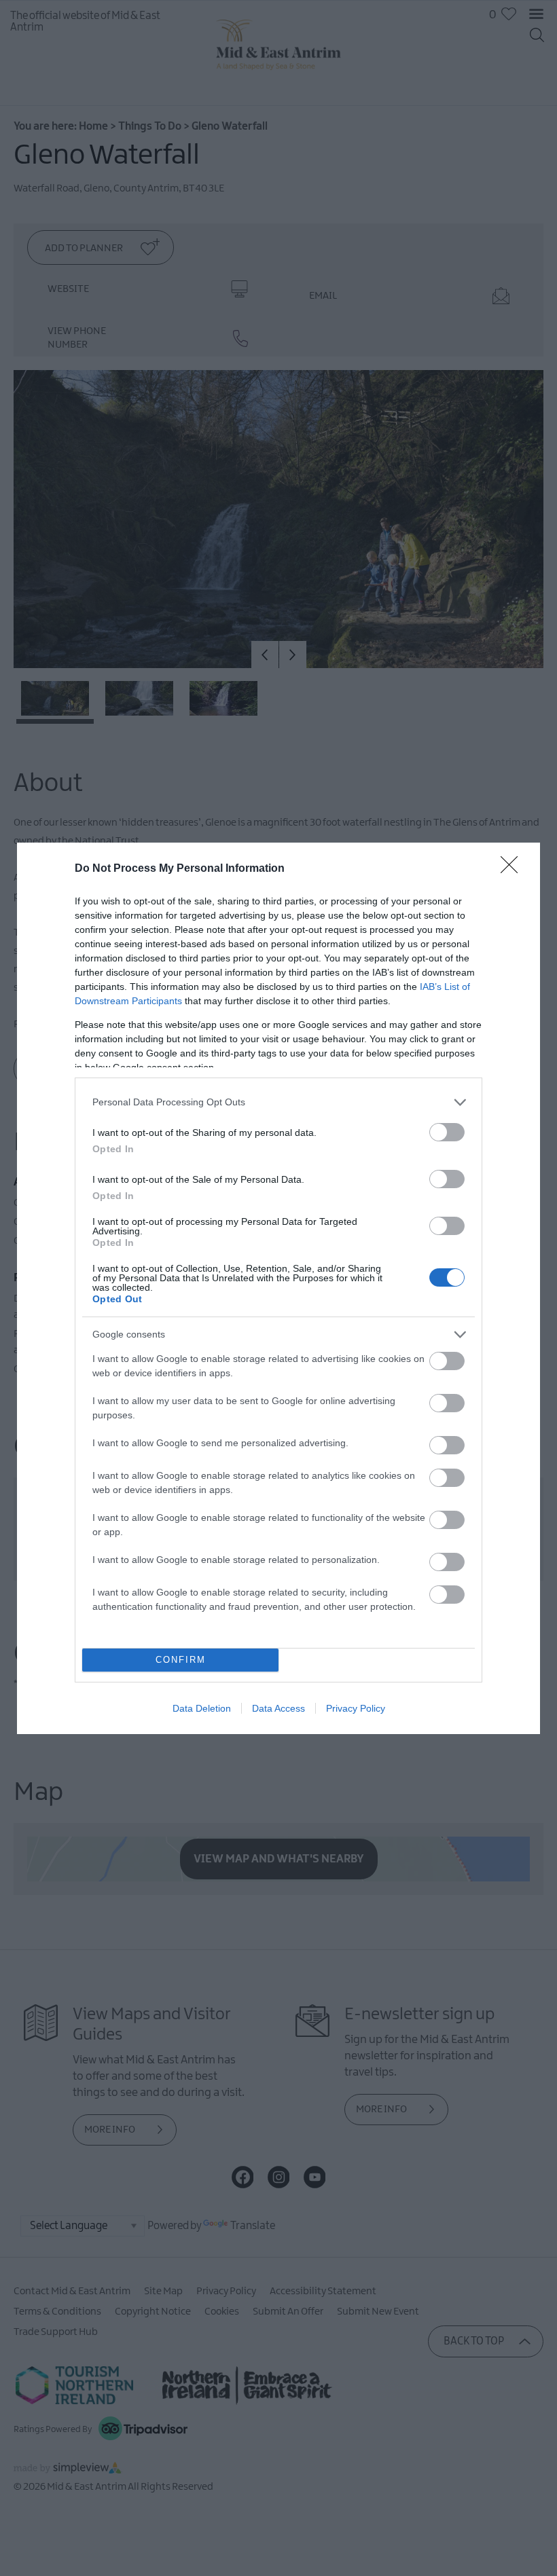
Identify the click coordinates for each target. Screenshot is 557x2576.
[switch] (447, 1132)
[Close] (514, 869)
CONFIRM (181, 1660)
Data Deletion (202, 1708)
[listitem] (278, 1102)
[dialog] (278, 1288)
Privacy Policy (356, 1708)
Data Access (278, 1708)
